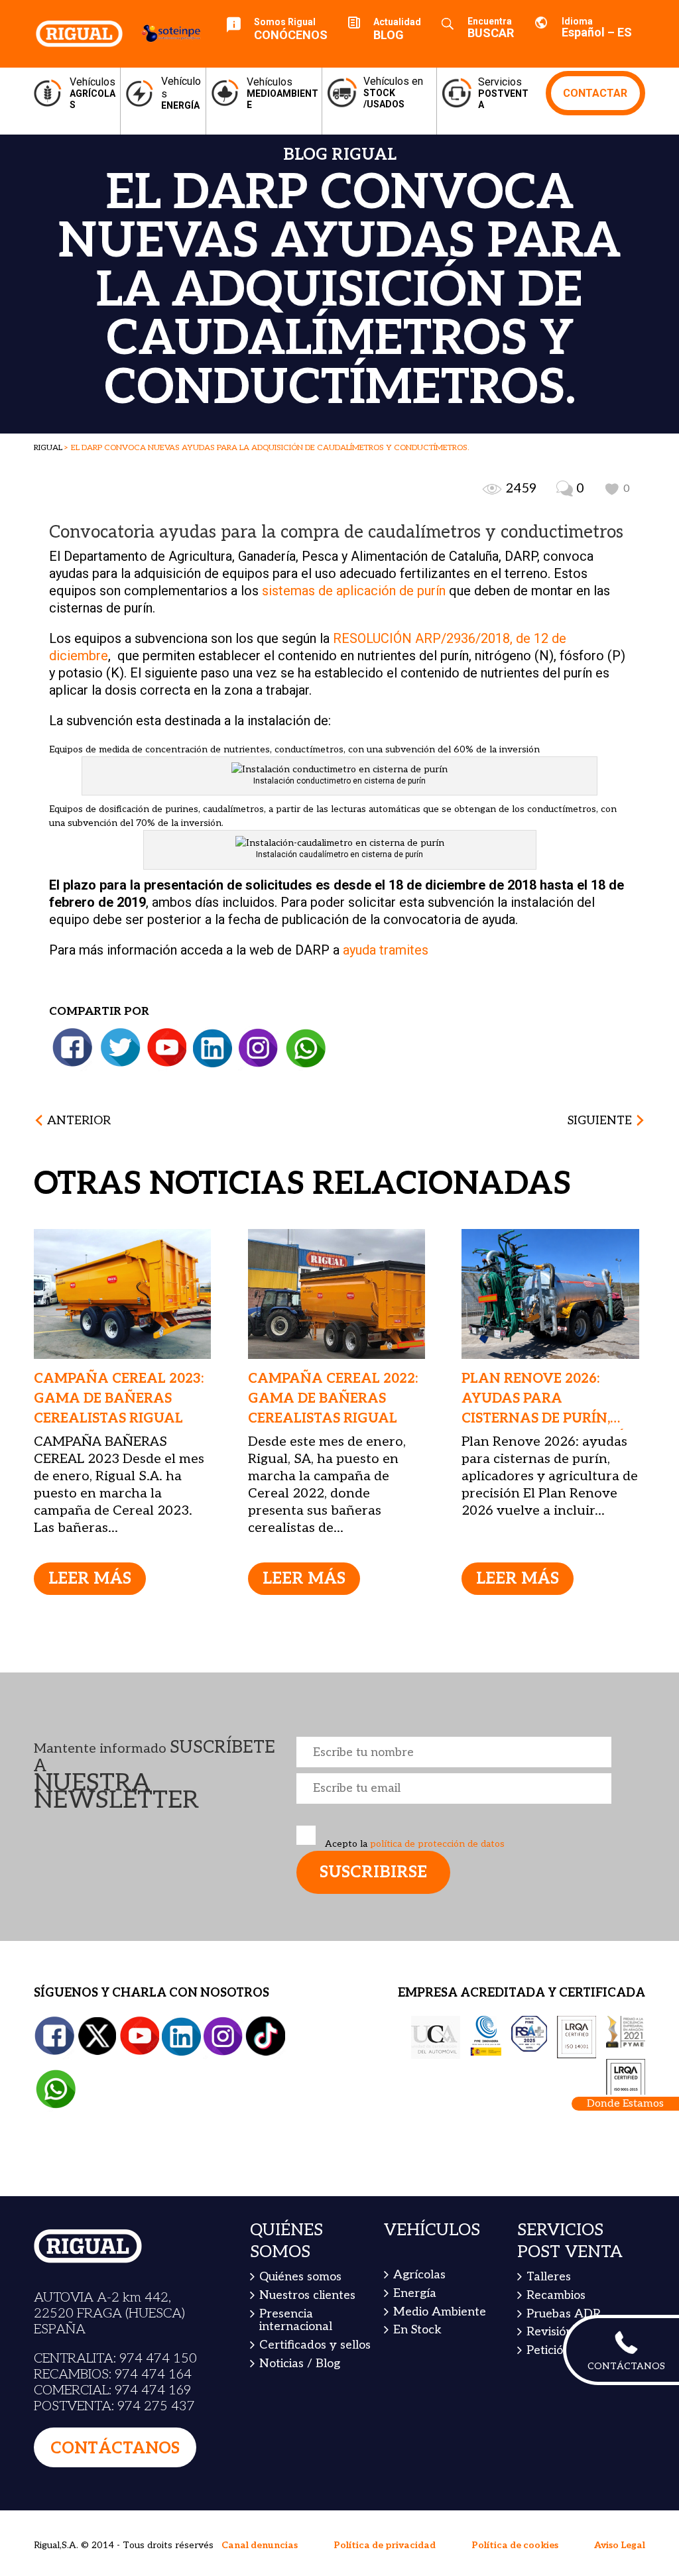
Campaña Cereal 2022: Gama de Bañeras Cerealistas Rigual (333, 1399)
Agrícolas (419, 2275)
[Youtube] (167, 1048)
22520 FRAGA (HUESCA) (109, 2313)
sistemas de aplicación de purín (352, 591)
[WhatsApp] (306, 1048)
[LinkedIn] (212, 1048)
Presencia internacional (296, 2320)
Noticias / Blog (300, 2364)
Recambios (556, 2295)
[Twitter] (121, 1048)
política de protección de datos (436, 1844)
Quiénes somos (300, 2277)
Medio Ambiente (440, 2311)
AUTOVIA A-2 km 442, (102, 2298)
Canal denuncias (260, 2545)
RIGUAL (48, 448)
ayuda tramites (387, 950)
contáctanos (115, 2448)
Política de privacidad (385, 2545)
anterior (79, 1121)
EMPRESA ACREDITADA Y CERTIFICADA (522, 1993)
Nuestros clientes (307, 2295)
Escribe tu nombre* (454, 1752)
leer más (90, 1579)
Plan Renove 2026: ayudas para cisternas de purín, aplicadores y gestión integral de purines (549, 1419)
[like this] (612, 489)
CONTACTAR (595, 93)
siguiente (600, 1121)
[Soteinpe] (165, 33)
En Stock (417, 2330)
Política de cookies (515, 2545)
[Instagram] (258, 1048)
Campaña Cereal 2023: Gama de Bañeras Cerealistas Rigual (119, 1399)
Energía (415, 2293)
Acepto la (413, 1844)
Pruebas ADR (564, 2313)
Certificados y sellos (315, 2345)
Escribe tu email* (454, 1788)
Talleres (549, 2277)
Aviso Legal (620, 2545)
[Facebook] (73, 1048)
